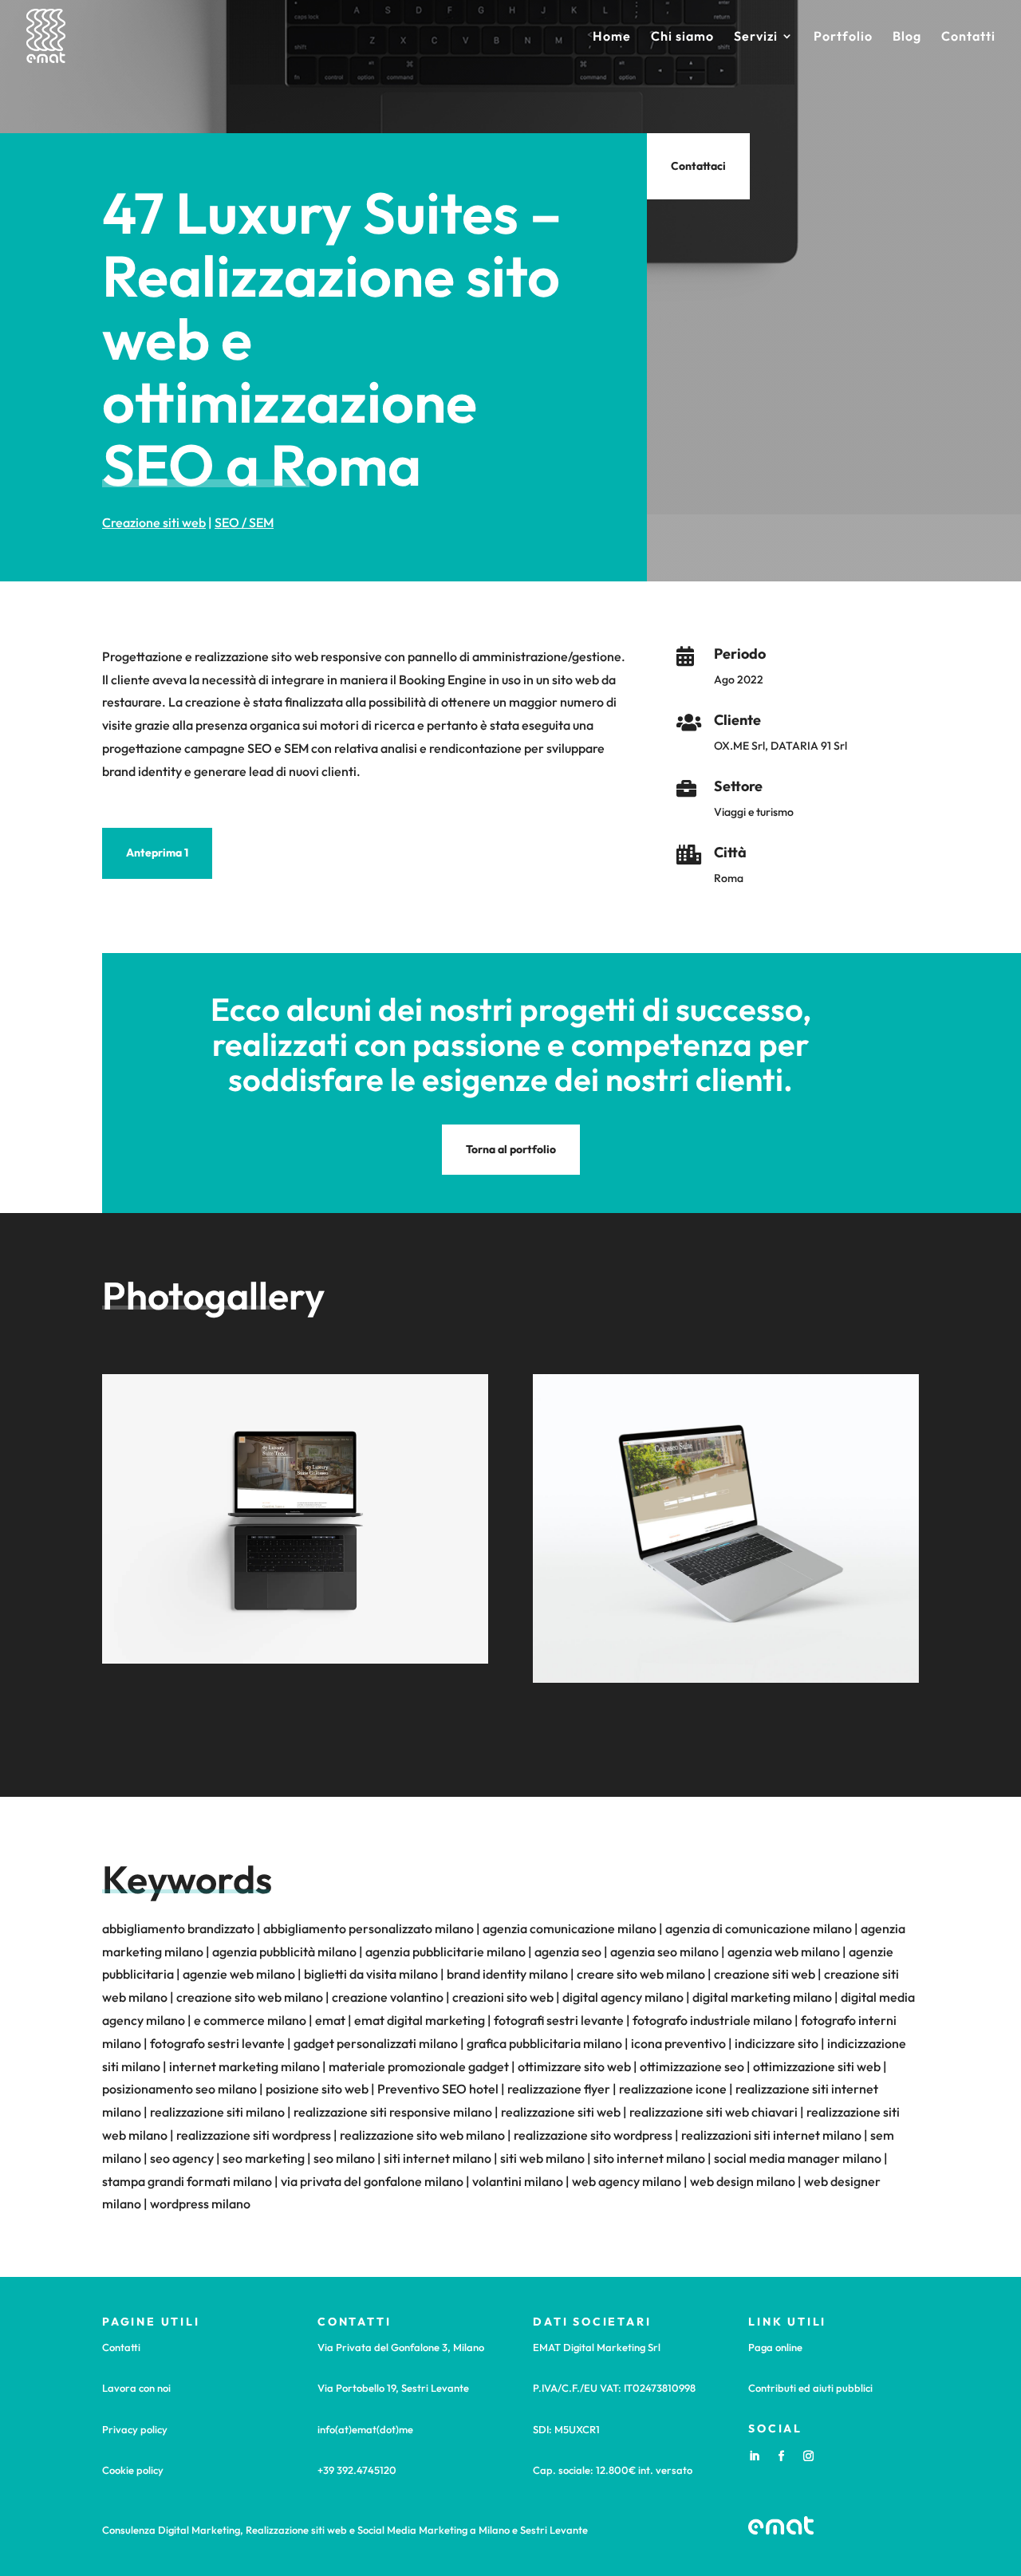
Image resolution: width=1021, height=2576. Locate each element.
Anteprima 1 (157, 853)
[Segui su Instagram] (808, 2456)
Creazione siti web (154, 522)
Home (612, 37)
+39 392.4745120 (357, 2470)
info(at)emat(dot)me (365, 2429)
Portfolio (843, 37)
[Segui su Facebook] (781, 2456)
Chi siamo (682, 37)
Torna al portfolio (511, 1149)
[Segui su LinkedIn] (754, 2456)
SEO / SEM (244, 522)
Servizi (756, 37)
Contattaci (698, 166)
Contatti (968, 37)
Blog (907, 37)
